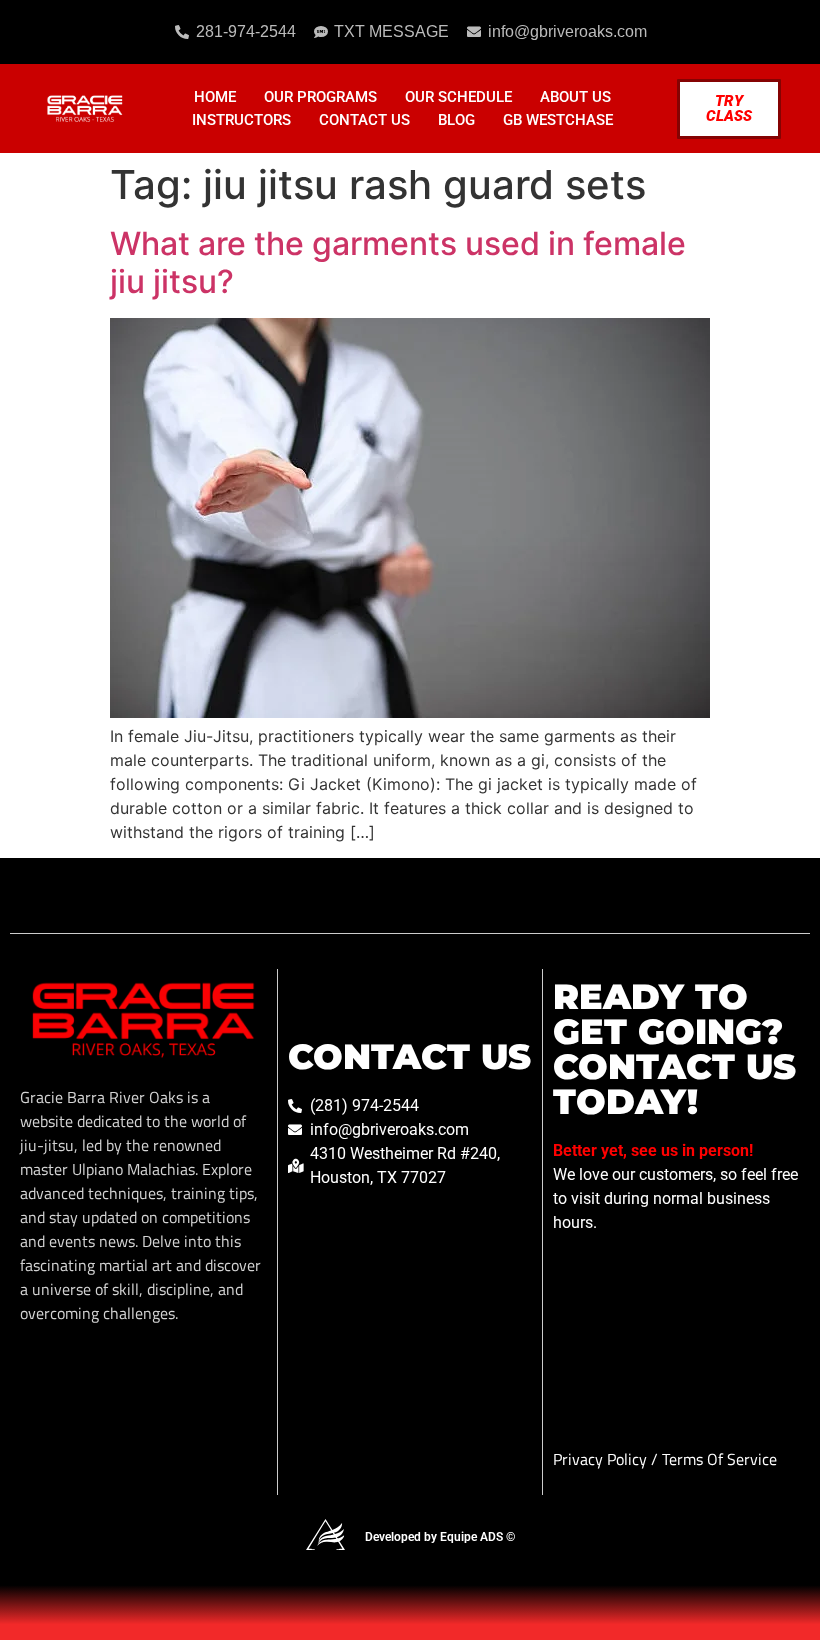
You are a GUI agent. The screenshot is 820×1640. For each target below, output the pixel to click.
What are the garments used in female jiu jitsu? (398, 262)
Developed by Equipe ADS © (440, 1537)
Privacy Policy (602, 1459)
